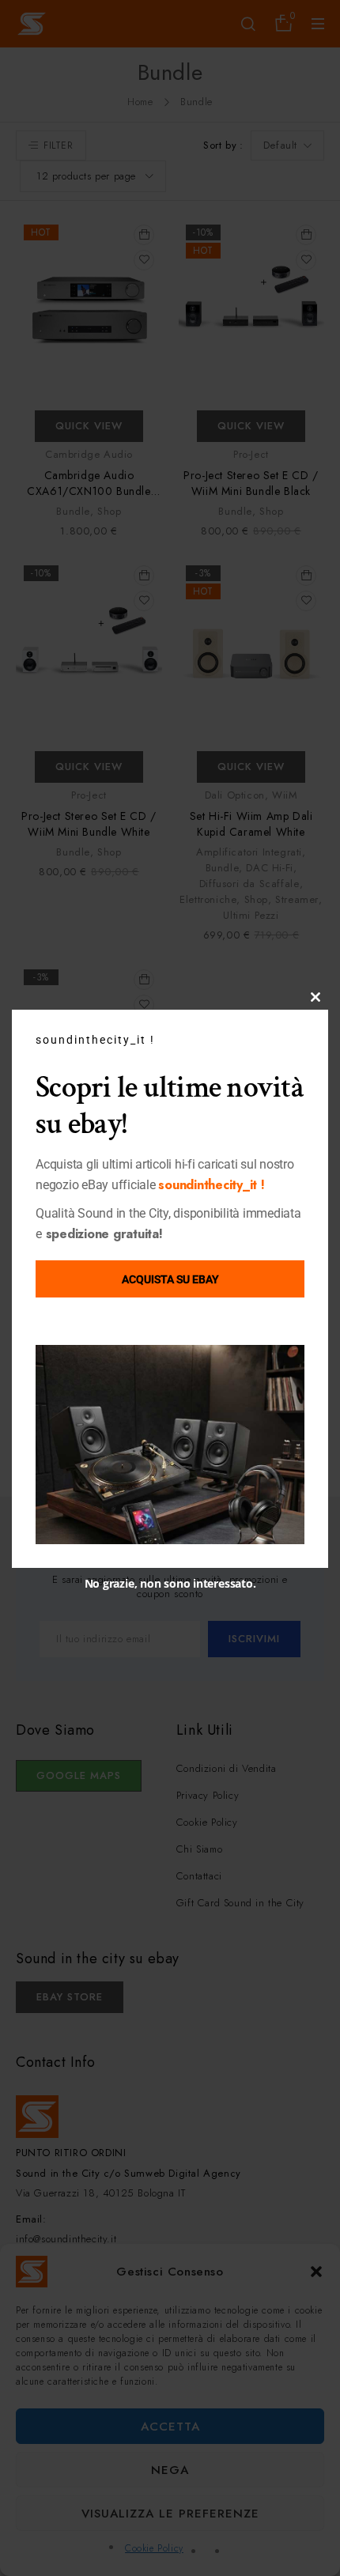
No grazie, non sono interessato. (170, 1583)
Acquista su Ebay (170, 1279)
